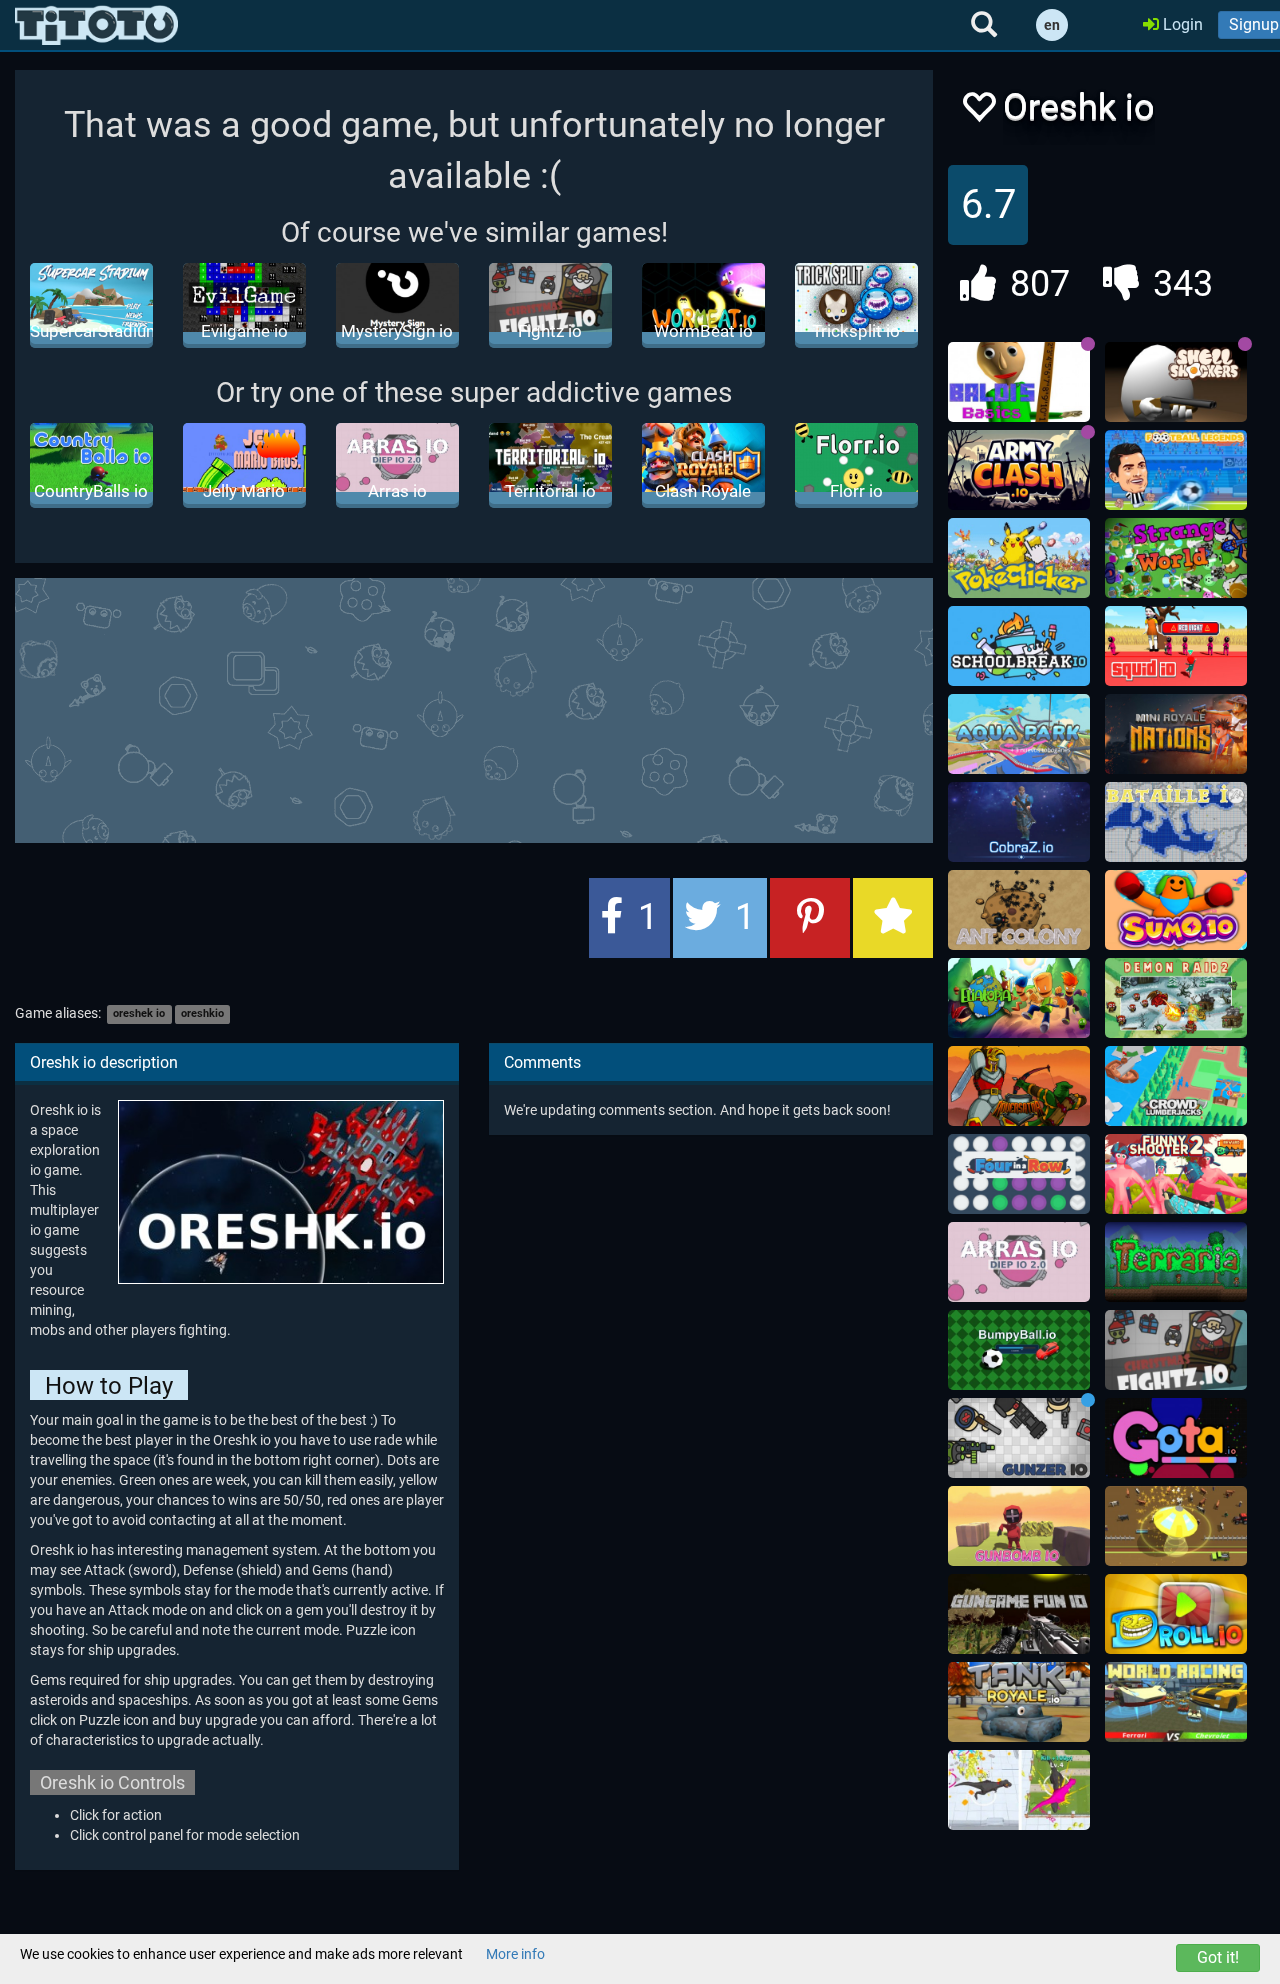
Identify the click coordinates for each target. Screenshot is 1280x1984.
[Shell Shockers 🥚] (1176, 382)
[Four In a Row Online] (1019, 1174)
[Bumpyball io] (1019, 1350)
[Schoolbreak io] (1019, 646)
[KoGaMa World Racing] (1176, 1702)
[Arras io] (1019, 1262)
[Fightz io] (1176, 1350)
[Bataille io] (1176, 822)
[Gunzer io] (1019, 1438)
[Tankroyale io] (1019, 1702)
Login (1181, 24)
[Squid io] (1176, 646)
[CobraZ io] (1019, 822)
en (1052, 25)
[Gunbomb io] (1019, 1526)
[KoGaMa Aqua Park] (1019, 734)
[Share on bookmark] (893, 918)
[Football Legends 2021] (1176, 470)
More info (515, 1954)
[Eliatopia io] (1019, 998)
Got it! (1218, 1957)
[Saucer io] (1176, 1526)
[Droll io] (1176, 1614)
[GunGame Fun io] (1019, 1614)
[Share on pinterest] (810, 918)
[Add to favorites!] (978, 112)
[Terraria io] (1176, 1262)
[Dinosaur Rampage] (1019, 1790)
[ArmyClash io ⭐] (1019, 470)
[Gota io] (1176, 1438)
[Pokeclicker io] (1019, 558)
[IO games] (96, 25)
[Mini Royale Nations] (1176, 734)
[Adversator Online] (1019, 1086)
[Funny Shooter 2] (1176, 1174)
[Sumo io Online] (1176, 910)
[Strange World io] (1176, 558)
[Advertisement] (500, 708)
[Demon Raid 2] (1176, 998)
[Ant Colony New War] (1019, 910)
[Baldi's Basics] (1019, 382)
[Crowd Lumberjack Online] (1176, 1086)
